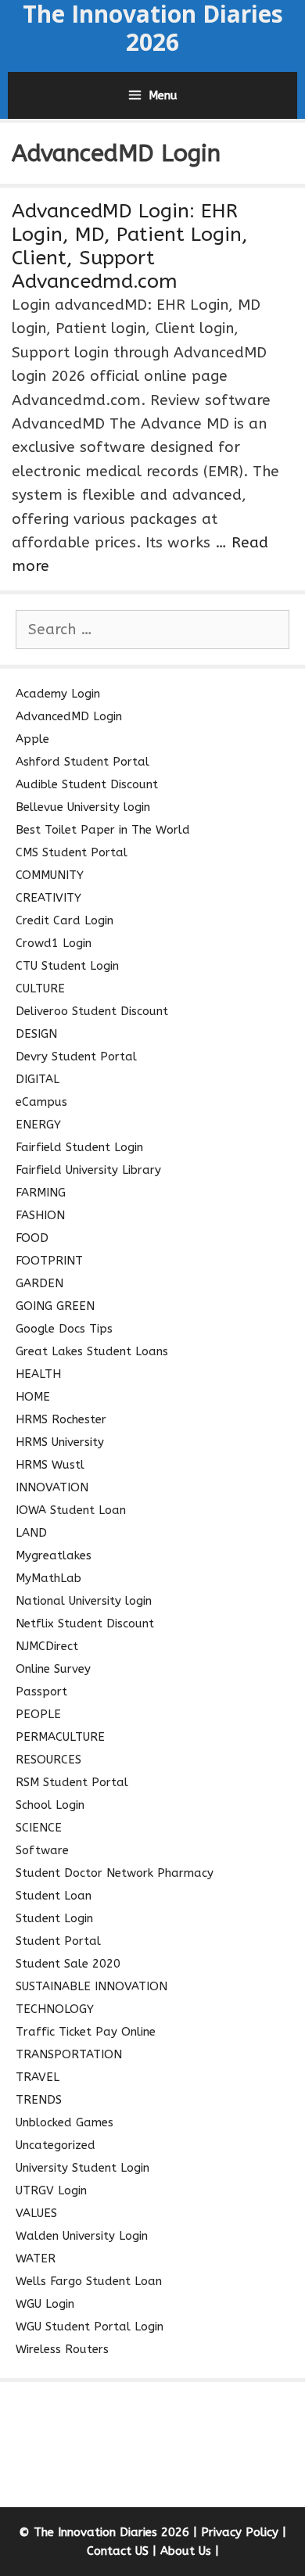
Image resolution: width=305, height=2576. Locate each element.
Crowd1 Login (54, 943)
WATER (36, 2258)
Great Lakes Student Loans (92, 1351)
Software (42, 1850)
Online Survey (53, 1669)
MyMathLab (48, 1578)
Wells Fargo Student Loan (89, 2281)
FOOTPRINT (49, 1261)
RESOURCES (48, 1760)
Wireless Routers (62, 2349)
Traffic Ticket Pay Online (86, 2032)
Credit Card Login (65, 920)
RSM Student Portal (72, 1782)
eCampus (41, 1102)
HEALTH (38, 1374)
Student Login (54, 1918)
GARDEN (39, 1283)
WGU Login (45, 2304)
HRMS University (60, 1442)
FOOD (32, 1238)
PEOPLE (38, 1714)
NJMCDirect (47, 1646)
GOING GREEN (55, 1306)
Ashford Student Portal (83, 762)
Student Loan (54, 1896)
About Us (186, 2551)
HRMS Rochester (61, 1419)
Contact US (118, 2551)
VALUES (36, 2213)
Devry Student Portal (76, 1057)
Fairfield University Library (88, 1170)
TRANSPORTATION (69, 2054)
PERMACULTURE (60, 1737)
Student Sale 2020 (68, 1964)
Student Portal (58, 1941)
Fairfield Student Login (79, 1147)
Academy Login (58, 694)
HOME (33, 1397)
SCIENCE (39, 1828)
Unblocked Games (65, 2122)
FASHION (40, 1215)
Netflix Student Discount (85, 1623)
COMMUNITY (50, 875)
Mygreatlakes (54, 1555)
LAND (31, 1533)
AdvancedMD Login (69, 716)
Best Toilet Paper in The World (103, 830)
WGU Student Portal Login (90, 2327)
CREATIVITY (48, 898)
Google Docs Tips (64, 1329)
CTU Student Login (67, 966)
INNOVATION (52, 1487)
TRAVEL (38, 2077)
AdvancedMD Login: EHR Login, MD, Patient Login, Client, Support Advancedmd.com (130, 246)
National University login (84, 1601)
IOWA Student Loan (71, 1510)
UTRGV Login (51, 2190)
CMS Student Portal (72, 852)
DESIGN (36, 1034)
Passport (41, 1692)
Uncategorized (56, 2145)
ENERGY (38, 1125)
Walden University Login (82, 2236)
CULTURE (40, 988)
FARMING (41, 1193)
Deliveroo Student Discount (92, 1011)
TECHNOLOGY (55, 2009)
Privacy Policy (240, 2532)
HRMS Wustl (50, 1465)
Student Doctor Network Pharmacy (115, 1873)
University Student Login (83, 2168)
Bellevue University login (83, 807)
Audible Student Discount (87, 784)
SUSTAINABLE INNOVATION (91, 1986)
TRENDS (39, 2100)
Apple (32, 739)
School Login (50, 1805)
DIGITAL (38, 1079)
